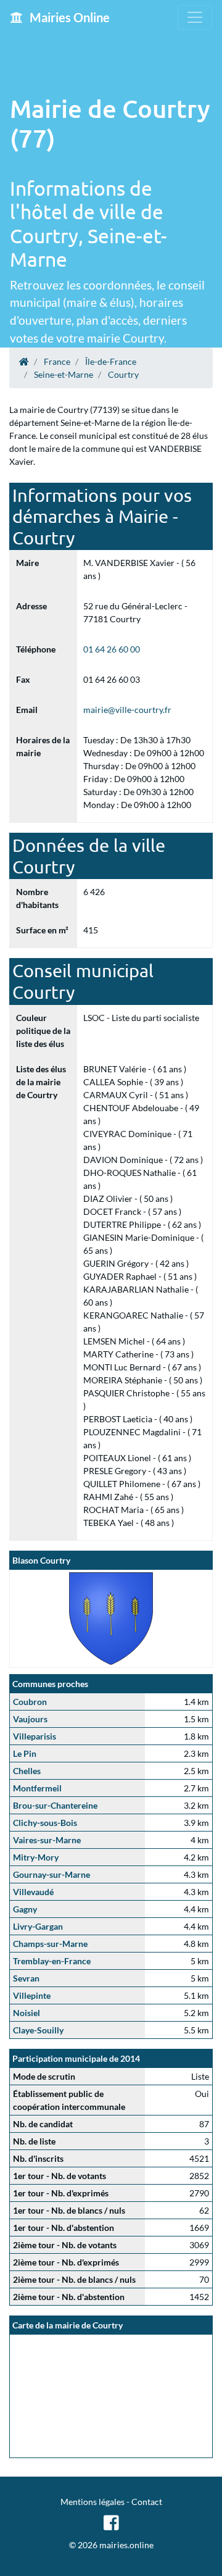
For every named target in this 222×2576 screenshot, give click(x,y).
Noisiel (27, 2013)
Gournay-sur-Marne (51, 1874)
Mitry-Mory (36, 1857)
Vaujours (30, 1719)
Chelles (27, 1771)
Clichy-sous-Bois (45, 1823)
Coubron (30, 1702)
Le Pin (25, 1753)
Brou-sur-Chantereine (55, 1805)
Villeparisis (35, 1736)
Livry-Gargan (38, 1926)
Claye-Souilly (38, 2030)
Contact (147, 2502)
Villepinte (32, 1995)
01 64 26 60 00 (112, 649)
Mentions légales (92, 2502)
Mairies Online (68, 17)
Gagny (25, 1909)
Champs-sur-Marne (50, 1944)
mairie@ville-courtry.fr (127, 710)
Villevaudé (33, 1892)
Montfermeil (37, 1788)
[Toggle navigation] (195, 17)
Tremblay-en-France (52, 1961)
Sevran (26, 1978)
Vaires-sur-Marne (47, 1840)
